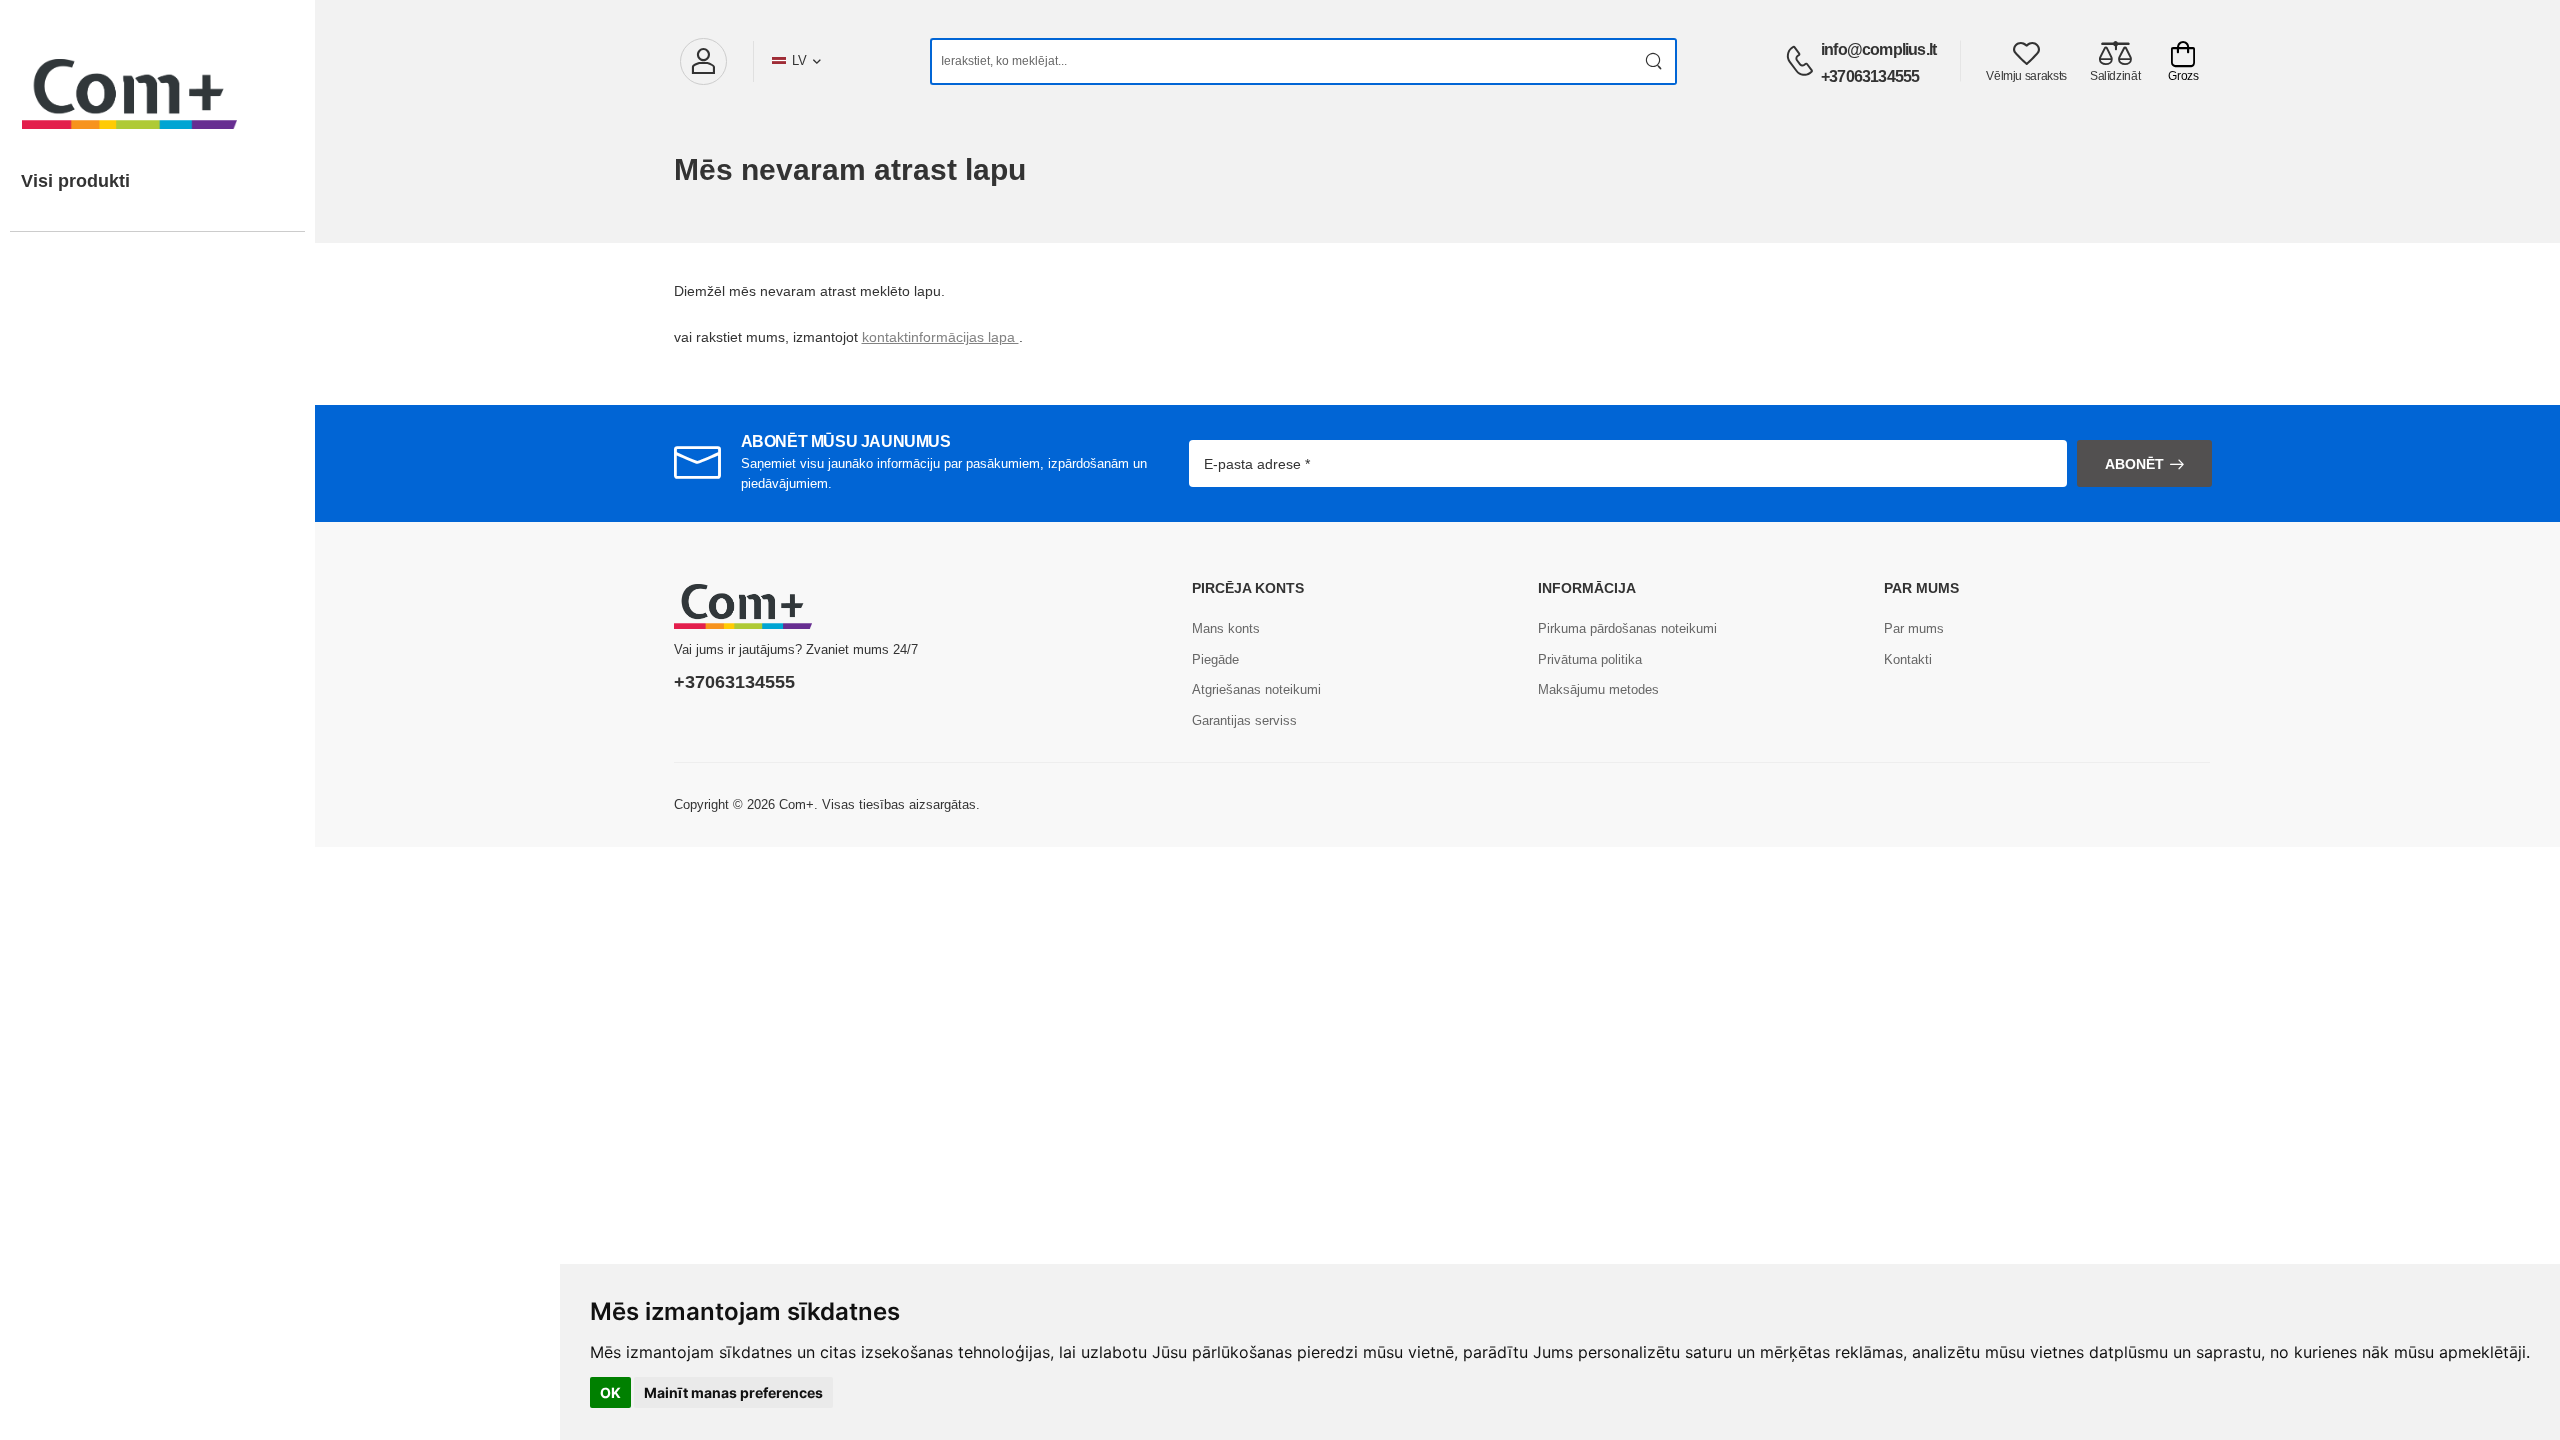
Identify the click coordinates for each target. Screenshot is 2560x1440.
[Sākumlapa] (157, 74)
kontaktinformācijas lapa (940, 337)
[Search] (1654, 61)
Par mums (1914, 628)
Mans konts (1226, 628)
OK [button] (610, 1392)
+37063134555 (1870, 76)
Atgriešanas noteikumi (1256, 689)
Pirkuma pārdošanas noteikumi (1627, 628)
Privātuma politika (1590, 659)
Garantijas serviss (1244, 720)
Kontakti (1908, 659)
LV (799, 60)
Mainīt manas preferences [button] (733, 1392)
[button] (703, 61)
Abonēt (2134, 464)
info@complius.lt (1878, 49)
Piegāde (1215, 659)
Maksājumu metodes (1598, 689)
